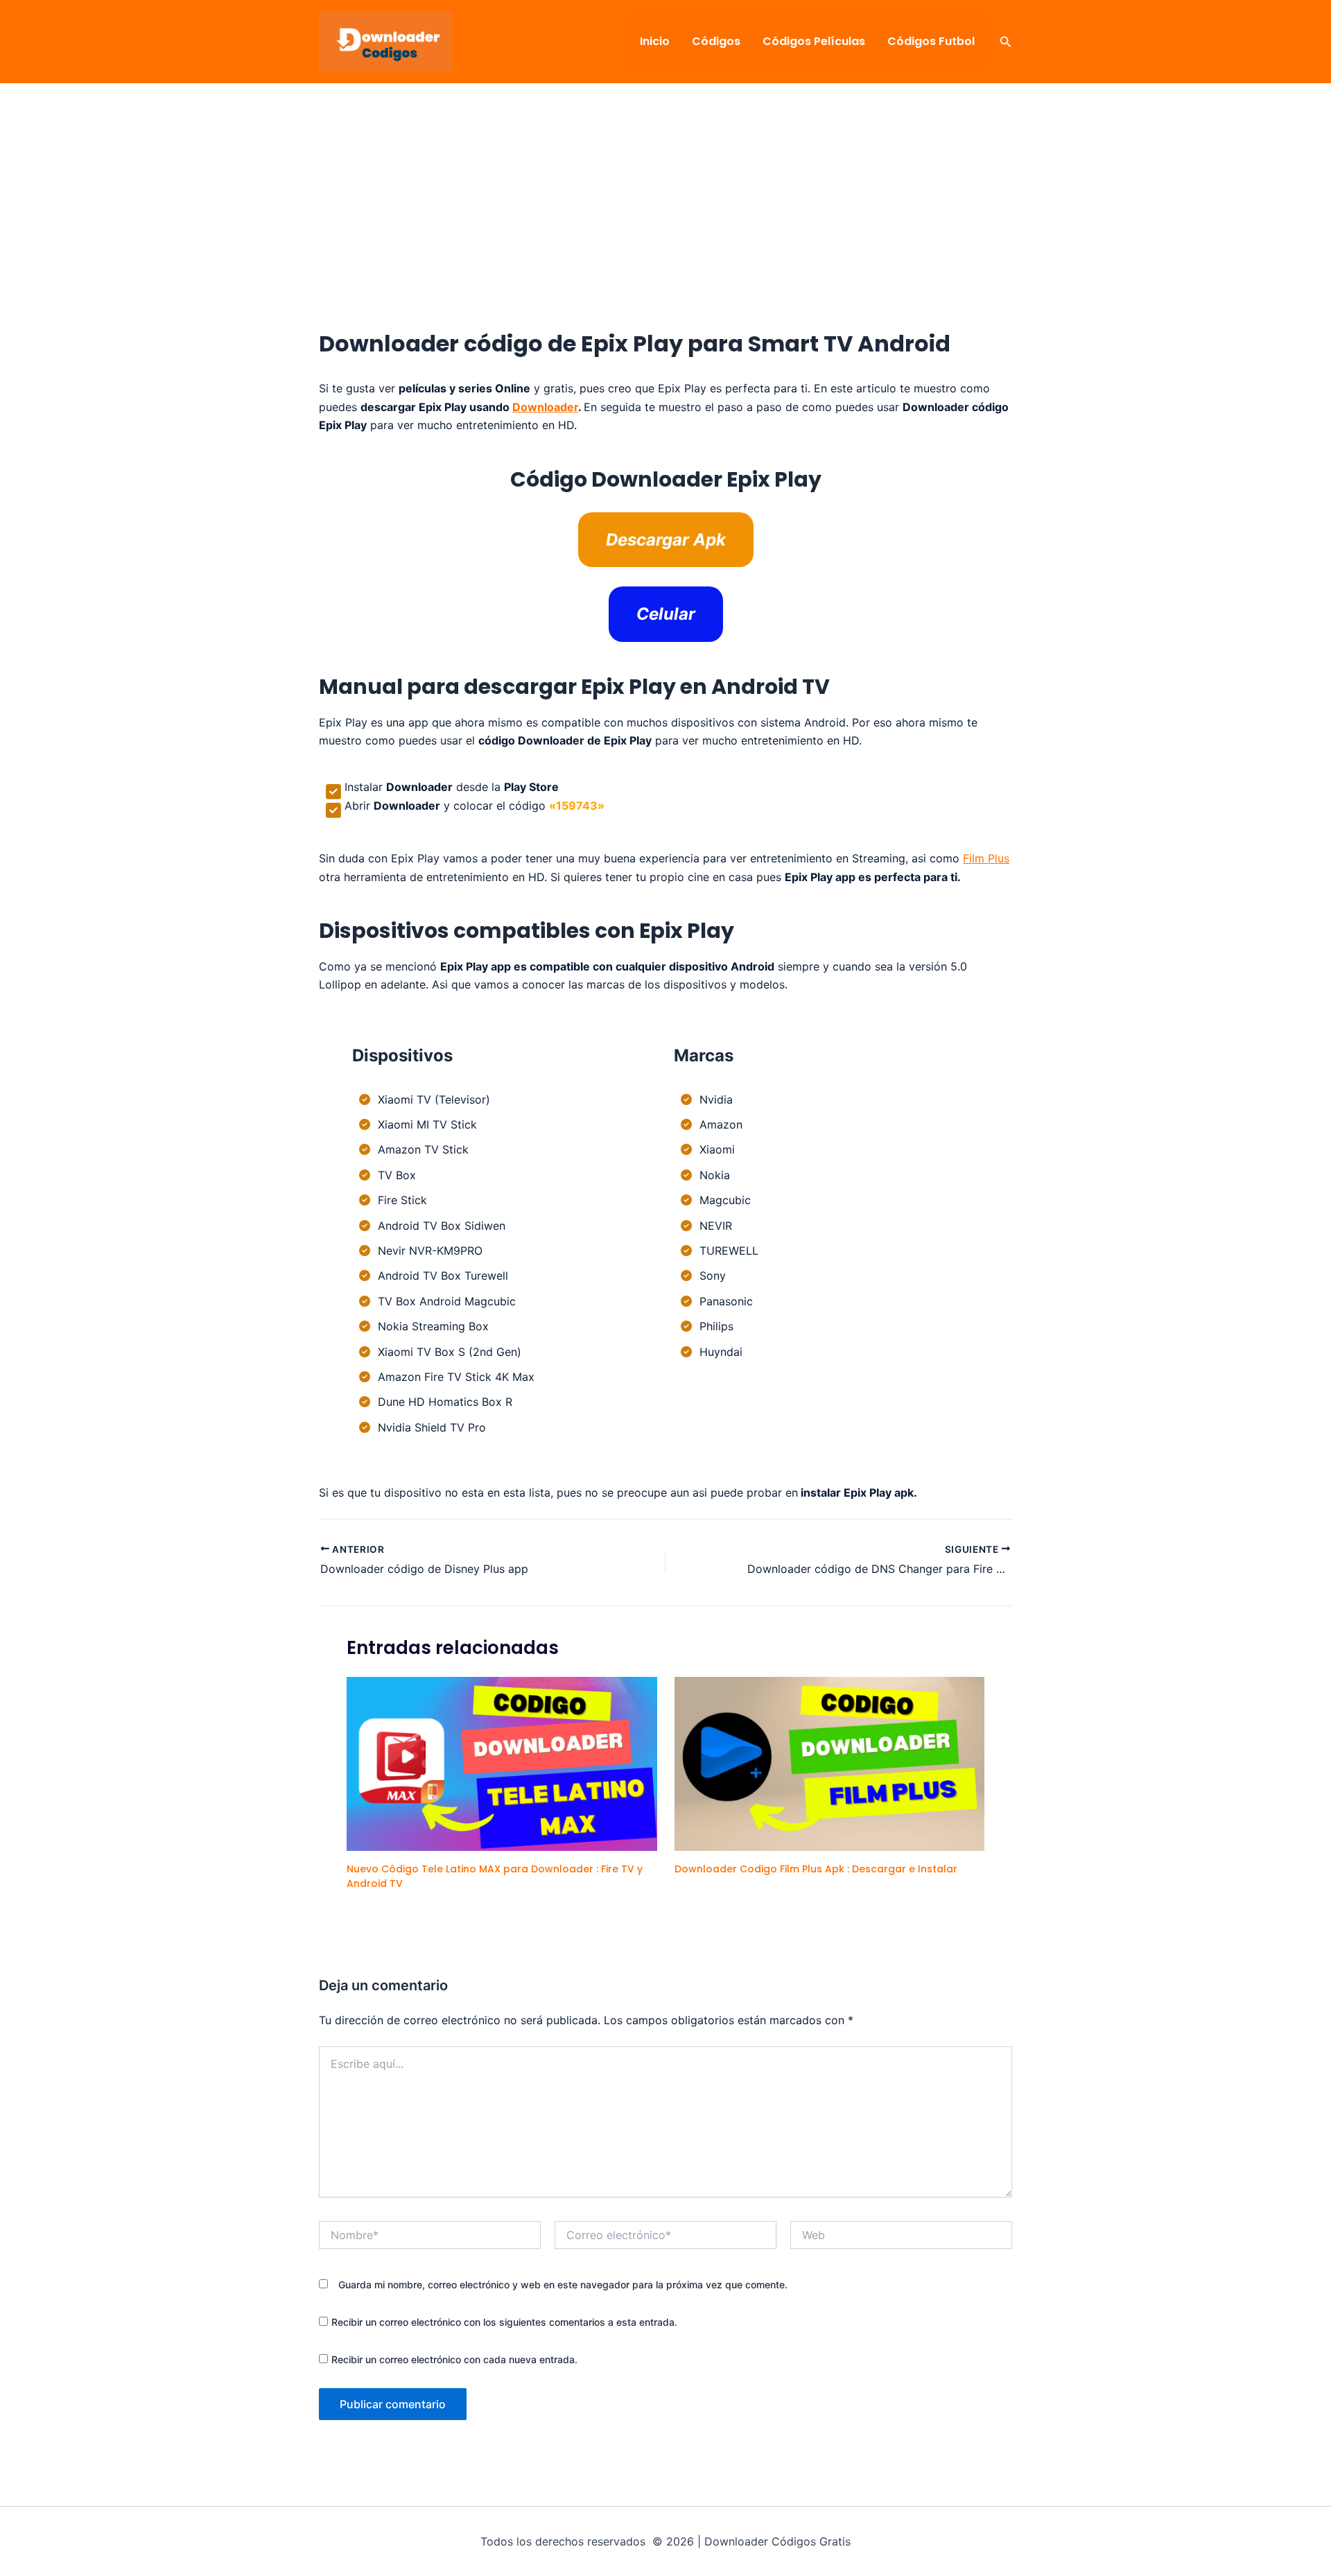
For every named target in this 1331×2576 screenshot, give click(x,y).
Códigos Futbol (931, 41)
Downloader (545, 407)
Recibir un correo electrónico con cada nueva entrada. (454, 2359)
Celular (666, 614)
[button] (1006, 42)
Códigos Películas (814, 41)
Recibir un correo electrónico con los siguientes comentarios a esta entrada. (504, 2322)
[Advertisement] (665, 228)
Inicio (655, 41)
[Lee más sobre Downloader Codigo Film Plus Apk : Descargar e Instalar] (830, 1763)
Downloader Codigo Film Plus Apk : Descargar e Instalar (816, 1869)
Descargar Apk (666, 540)
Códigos (716, 41)
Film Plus (986, 858)
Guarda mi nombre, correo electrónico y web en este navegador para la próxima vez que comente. (563, 2285)
